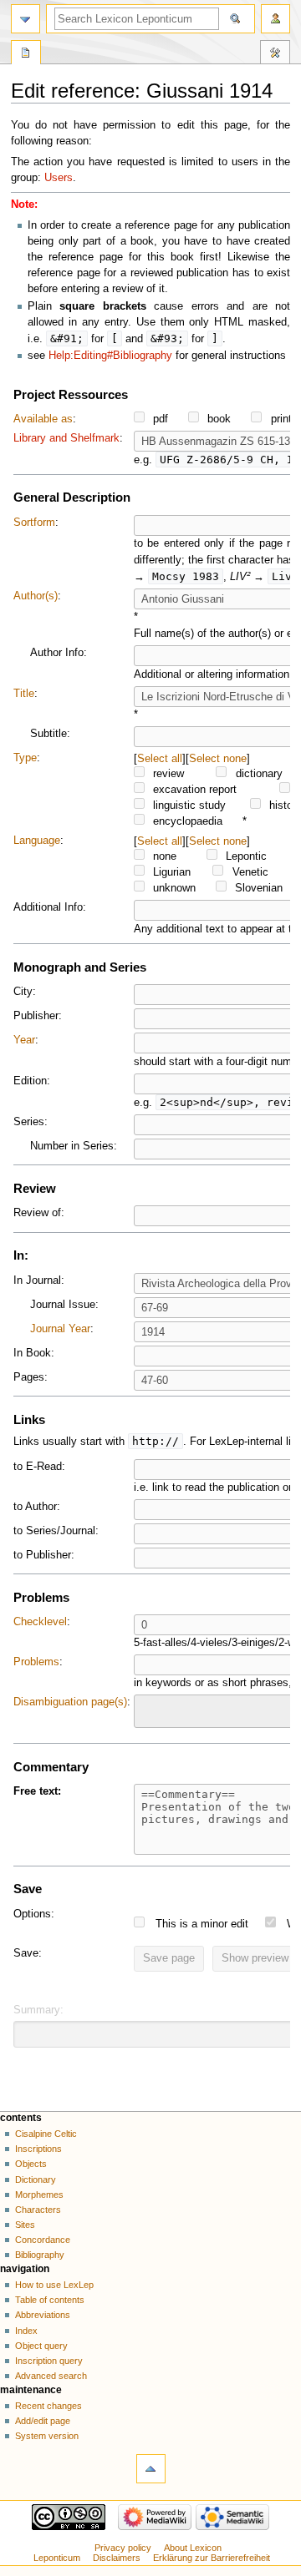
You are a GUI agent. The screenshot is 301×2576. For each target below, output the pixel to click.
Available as (43, 419)
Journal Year (60, 1329)
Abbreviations (43, 2315)
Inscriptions (38, 2149)
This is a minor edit (202, 1924)
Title (24, 694)
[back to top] (151, 2469)
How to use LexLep (54, 2285)
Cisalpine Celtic (46, 2134)
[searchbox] (150, 1709)
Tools (275, 54)
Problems (36, 1662)
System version (47, 2436)
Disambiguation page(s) (70, 1702)
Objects (31, 2164)
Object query (41, 2346)
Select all (160, 758)
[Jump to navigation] (26, 19)
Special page (26, 54)
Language (37, 841)
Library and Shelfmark (66, 438)
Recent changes (48, 2406)
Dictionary (36, 2179)
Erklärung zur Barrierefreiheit (212, 2558)
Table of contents (50, 2300)
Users (59, 178)
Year (24, 1040)
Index (26, 2331)
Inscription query (49, 2361)
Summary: (38, 2010)
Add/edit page (43, 2421)
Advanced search (51, 2376)
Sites (25, 2225)
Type (25, 758)
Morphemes (39, 2195)
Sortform (34, 523)
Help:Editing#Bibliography (110, 356)
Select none (218, 758)
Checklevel (40, 1622)
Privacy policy (123, 2548)
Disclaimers (117, 2558)
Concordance (43, 2240)
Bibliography (40, 2255)
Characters (38, 2210)
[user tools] (275, 19)
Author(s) (36, 596)
